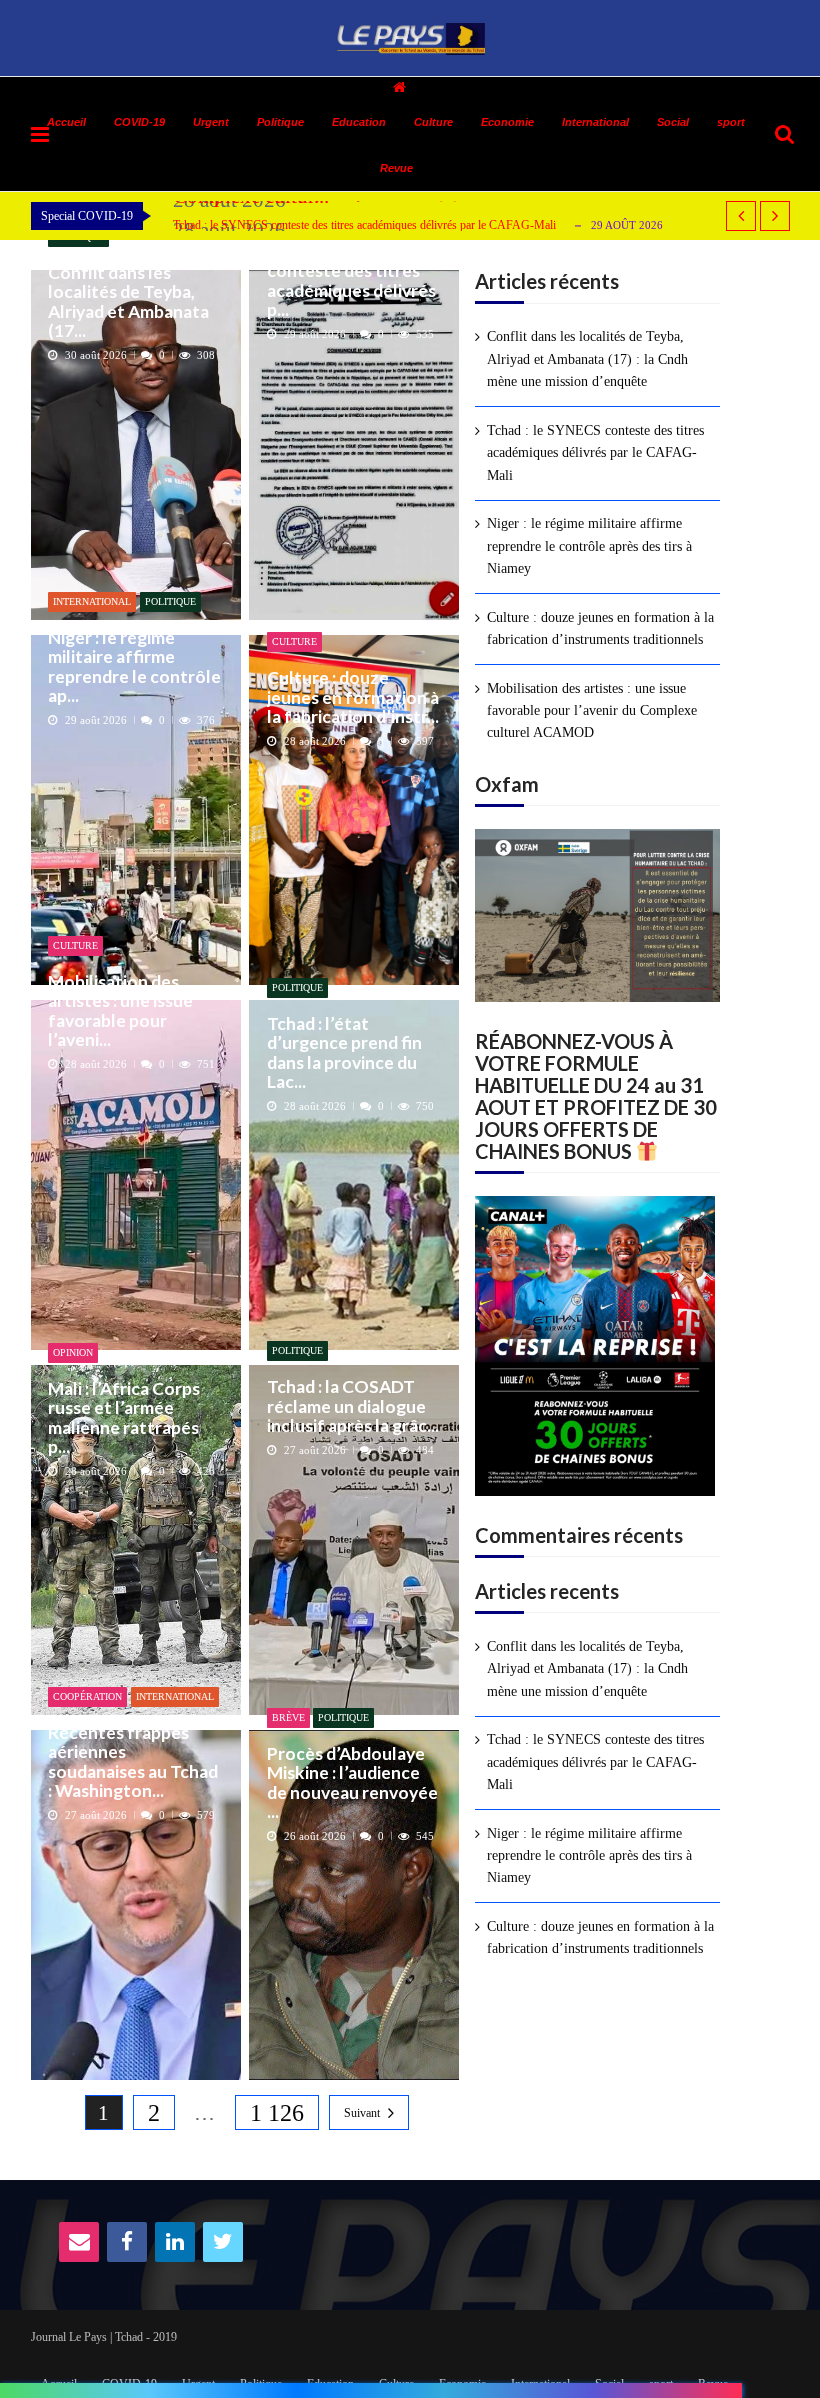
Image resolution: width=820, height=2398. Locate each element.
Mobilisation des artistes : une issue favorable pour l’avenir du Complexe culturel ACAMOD (592, 711)
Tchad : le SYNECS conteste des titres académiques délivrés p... (351, 280)
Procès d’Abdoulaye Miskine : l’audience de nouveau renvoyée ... (352, 1782)
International (595, 122)
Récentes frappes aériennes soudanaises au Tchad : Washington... (133, 1761)
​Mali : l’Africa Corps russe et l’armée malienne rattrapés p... (124, 1417)
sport (731, 122)
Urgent (211, 122)
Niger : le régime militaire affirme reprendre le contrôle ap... (134, 666)
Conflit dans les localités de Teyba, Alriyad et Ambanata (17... (128, 301)
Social (673, 122)
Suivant (362, 2113)
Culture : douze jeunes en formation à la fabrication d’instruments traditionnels (600, 628)
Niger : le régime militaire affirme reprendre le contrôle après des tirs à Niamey (589, 546)
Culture (433, 122)
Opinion (73, 1352)
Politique (170, 601)
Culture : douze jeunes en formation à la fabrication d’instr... (353, 697)
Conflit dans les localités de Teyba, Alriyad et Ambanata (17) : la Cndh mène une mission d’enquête (587, 359)
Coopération (87, 1696)
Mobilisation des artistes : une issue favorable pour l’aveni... (120, 1010)
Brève (288, 1717)
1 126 (277, 2113)
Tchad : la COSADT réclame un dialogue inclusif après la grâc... (353, 1406)
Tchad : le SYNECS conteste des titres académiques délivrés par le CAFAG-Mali (364, 225)
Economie (507, 122)
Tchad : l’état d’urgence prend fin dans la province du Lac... (344, 1052)
